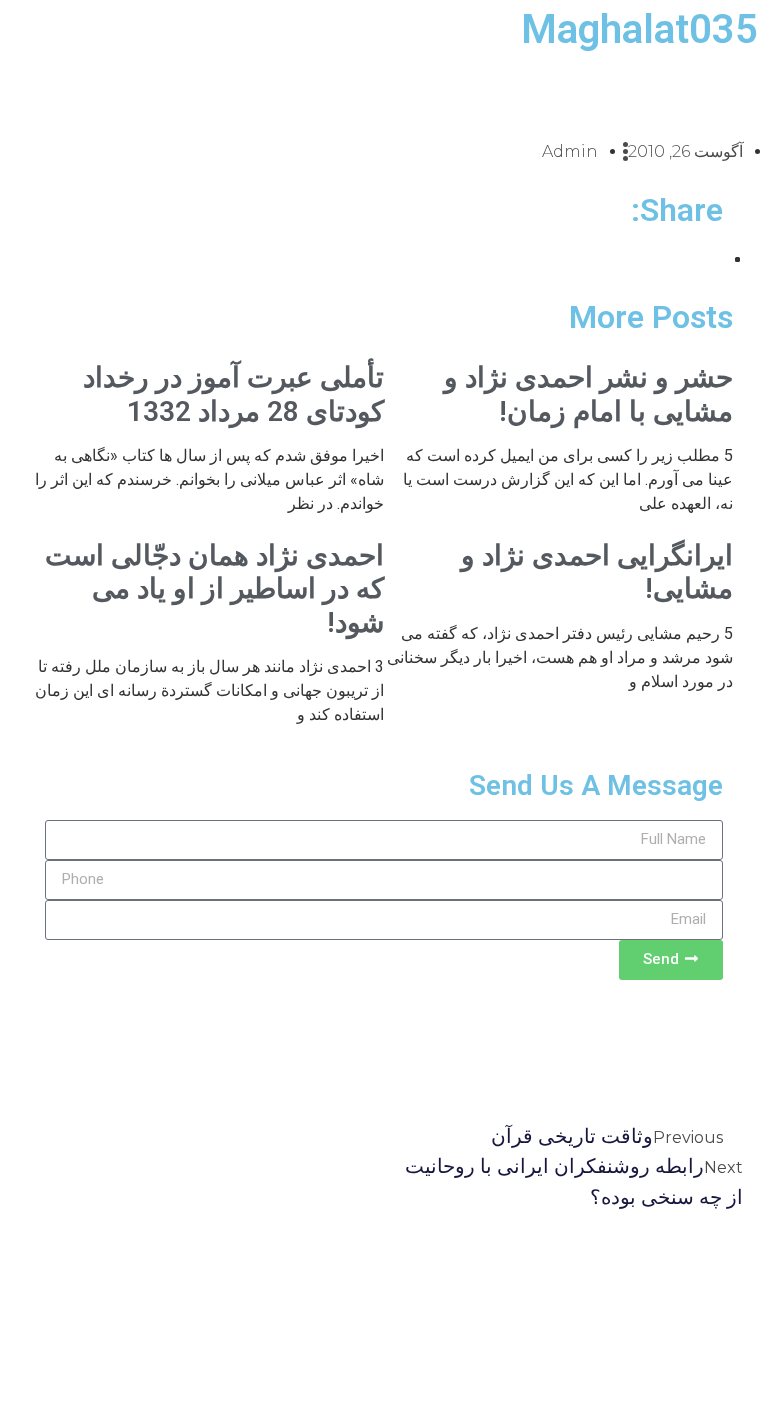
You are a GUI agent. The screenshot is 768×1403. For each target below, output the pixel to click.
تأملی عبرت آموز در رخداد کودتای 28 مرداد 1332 (233, 394)
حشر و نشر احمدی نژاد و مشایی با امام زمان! (588, 394)
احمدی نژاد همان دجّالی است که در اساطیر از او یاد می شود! (214, 589)
